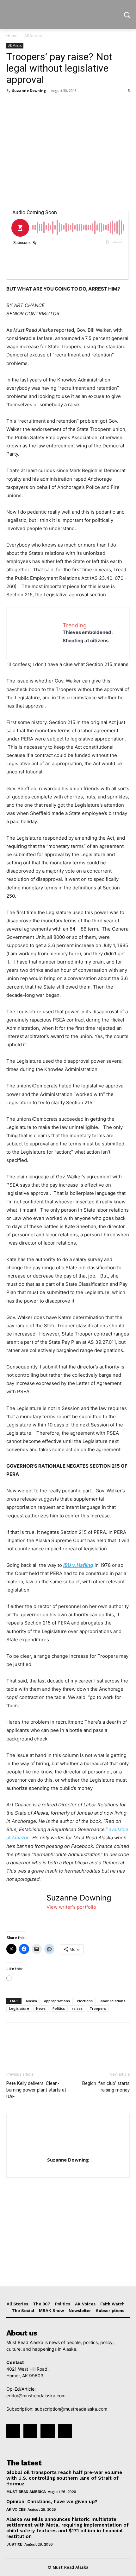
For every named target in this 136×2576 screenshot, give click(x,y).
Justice (14, 2544)
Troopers (98, 2008)
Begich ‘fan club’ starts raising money (106, 2087)
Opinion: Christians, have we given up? (52, 2502)
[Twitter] (27, 105)
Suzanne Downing (29, 90)
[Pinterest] (42, 105)
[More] (71, 105)
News (41, 2008)
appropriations (57, 2001)
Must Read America (26, 2492)
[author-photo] (68, 2151)
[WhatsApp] (56, 105)
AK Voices (33, 36)
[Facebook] (13, 105)
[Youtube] (65, 2431)
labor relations (112, 2001)
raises (77, 2008)
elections (85, 2001)
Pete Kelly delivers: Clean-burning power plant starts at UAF (36, 2090)
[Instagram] (30, 2431)
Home (12, 36)
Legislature (19, 2008)
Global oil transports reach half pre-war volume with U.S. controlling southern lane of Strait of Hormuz (64, 2478)
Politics (59, 2008)
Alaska (31, 2001)
